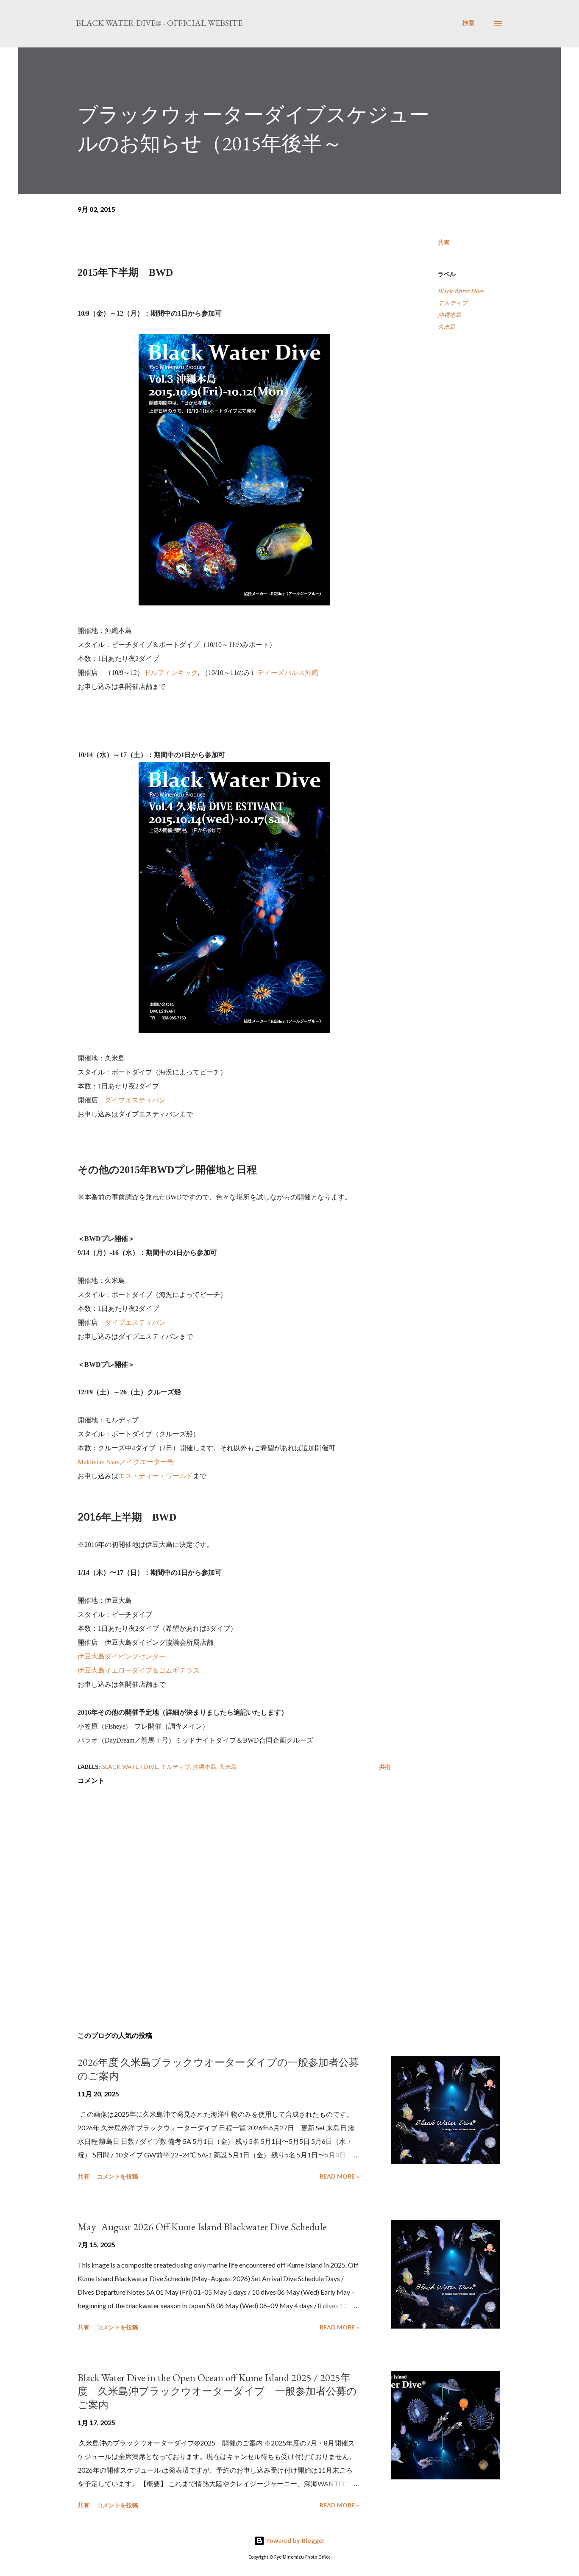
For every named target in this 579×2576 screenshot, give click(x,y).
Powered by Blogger (295, 2541)
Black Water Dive (461, 291)
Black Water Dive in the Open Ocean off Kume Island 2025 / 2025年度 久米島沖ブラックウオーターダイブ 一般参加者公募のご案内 (217, 2391)
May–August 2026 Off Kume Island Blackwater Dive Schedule (202, 2227)
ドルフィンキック (171, 673)
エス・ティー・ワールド (156, 1476)
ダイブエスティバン (135, 1100)
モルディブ (453, 303)
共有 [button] (444, 242)
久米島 (447, 326)
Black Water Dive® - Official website (159, 23)
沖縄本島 (450, 315)
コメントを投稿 (117, 2176)
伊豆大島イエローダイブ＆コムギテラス (139, 1670)
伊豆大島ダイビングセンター (122, 1656)
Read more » (339, 2176)
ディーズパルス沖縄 (288, 673)
